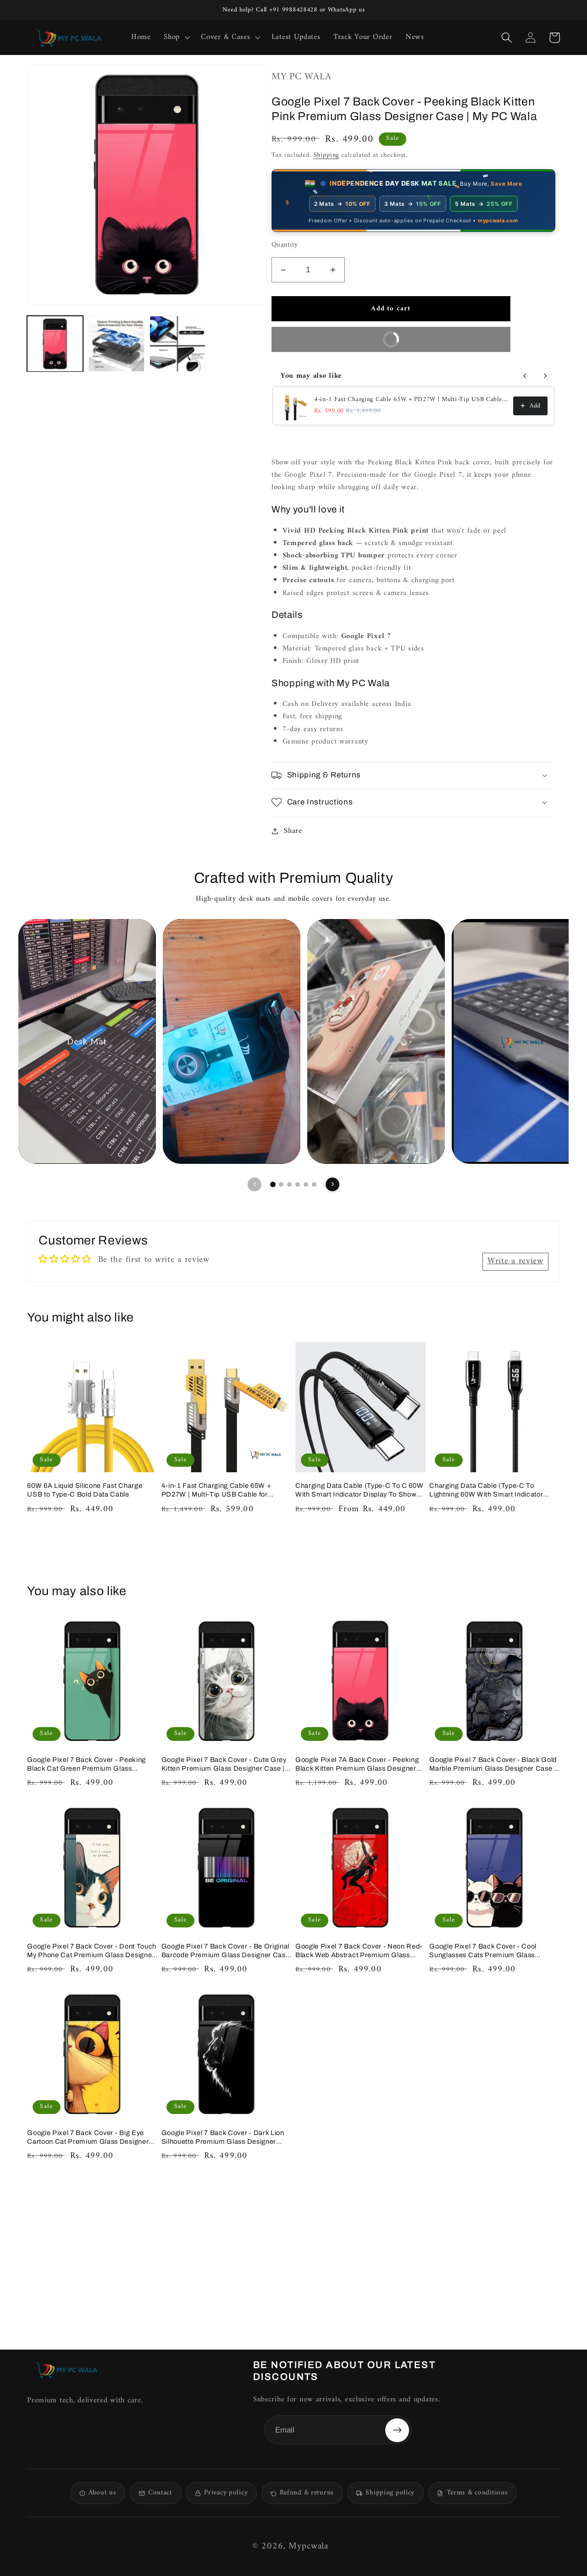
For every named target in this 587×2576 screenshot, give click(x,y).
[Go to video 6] (314, 1184)
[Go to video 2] (281, 1184)
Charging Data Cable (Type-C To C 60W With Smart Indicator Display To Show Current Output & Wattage (359, 1490)
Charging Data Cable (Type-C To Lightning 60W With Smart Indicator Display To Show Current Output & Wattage (486, 1490)
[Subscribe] (397, 2430)
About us (102, 2493)
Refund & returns (307, 2493)
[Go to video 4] (298, 1184)
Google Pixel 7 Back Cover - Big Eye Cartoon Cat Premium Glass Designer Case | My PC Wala (88, 2138)
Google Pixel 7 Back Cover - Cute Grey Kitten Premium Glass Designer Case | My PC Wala (224, 1764)
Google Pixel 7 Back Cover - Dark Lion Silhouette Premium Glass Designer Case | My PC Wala (223, 2138)
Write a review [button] (515, 1261)
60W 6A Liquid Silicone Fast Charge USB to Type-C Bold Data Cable (85, 1490)
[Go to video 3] (289, 1184)
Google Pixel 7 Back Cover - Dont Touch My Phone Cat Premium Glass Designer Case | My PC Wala (92, 1951)
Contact (160, 2493)
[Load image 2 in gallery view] (116, 344)
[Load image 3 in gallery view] (177, 344)
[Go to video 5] (306, 1184)
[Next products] (545, 376)
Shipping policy (390, 2493)
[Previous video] (255, 1184)
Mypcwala (308, 2546)
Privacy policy (226, 2493)
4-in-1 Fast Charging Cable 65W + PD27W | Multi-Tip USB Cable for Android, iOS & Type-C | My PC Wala (411, 400)
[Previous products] (525, 376)
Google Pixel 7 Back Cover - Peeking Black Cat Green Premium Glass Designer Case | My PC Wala (86, 1764)
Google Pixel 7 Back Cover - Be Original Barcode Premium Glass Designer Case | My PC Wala (226, 1951)
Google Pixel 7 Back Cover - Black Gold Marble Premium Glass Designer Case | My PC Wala (493, 1764)
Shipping (327, 155)
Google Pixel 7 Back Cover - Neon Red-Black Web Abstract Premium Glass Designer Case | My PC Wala (359, 1951)
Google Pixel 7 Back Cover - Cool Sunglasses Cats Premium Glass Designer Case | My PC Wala (483, 1951)
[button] (176, 38)
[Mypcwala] (66, 2370)
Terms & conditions (477, 2493)
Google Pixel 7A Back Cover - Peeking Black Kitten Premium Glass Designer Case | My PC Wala (357, 1764)
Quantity (285, 245)
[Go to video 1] (273, 1184)
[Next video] (332, 1184)
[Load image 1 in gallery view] (55, 344)
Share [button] (293, 831)
